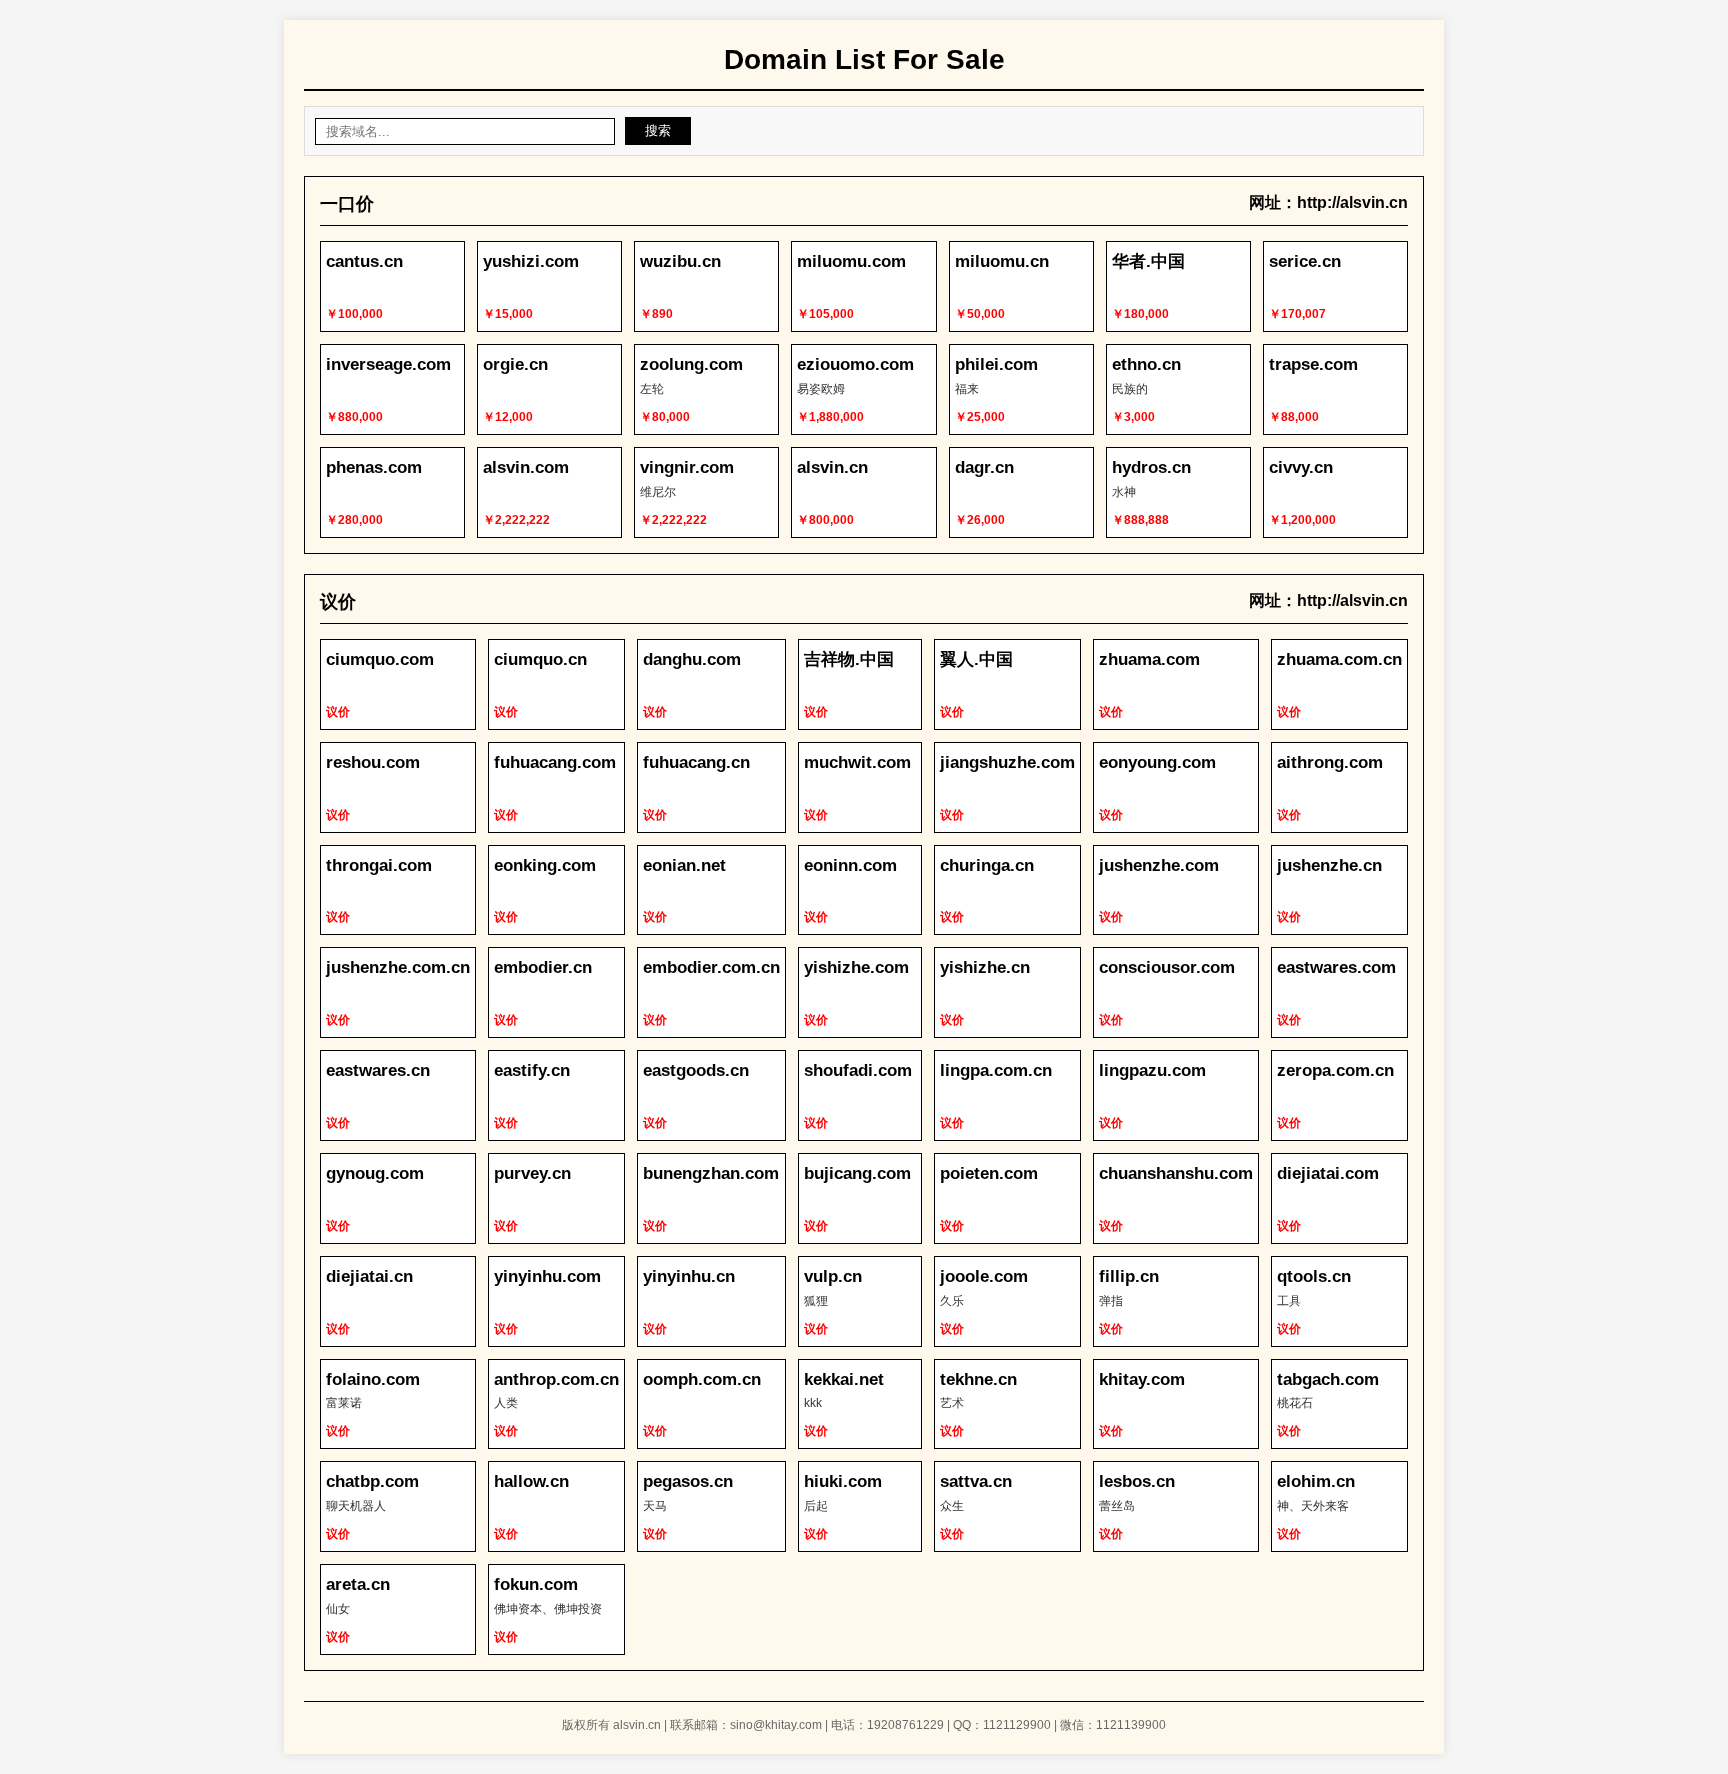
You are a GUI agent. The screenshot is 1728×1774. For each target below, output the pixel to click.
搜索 (658, 130)
